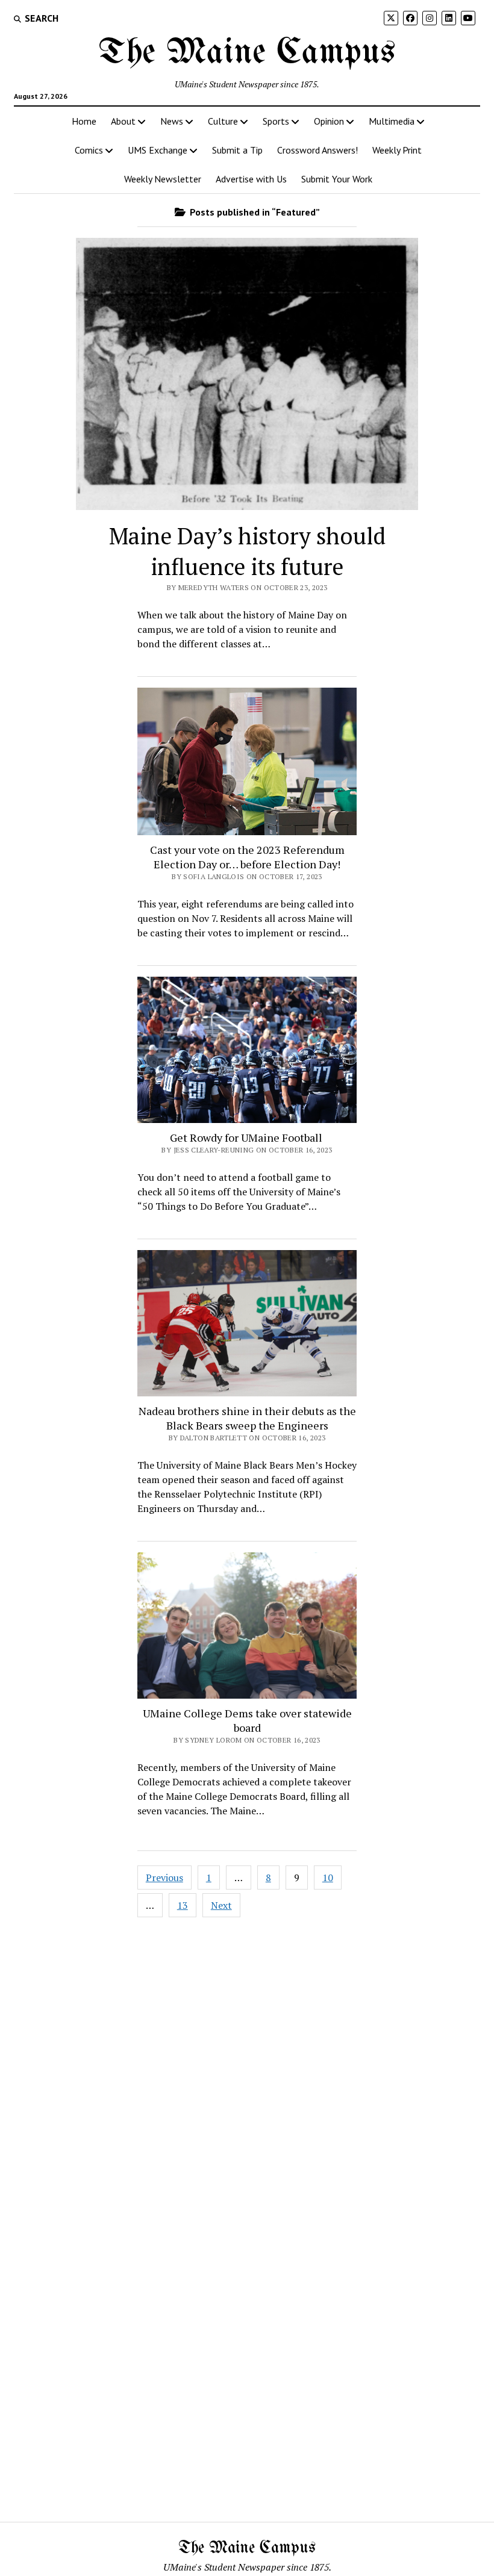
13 (183, 1905)
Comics (89, 150)
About (123, 121)
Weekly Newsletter (163, 179)
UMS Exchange (158, 150)
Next (221, 1905)
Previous (164, 1878)
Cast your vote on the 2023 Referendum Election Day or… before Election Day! (247, 857)
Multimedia (392, 121)
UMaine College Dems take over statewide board (247, 1720)
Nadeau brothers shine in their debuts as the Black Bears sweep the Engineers (247, 1418)
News (172, 121)
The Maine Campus (247, 53)
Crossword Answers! (317, 150)
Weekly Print (397, 150)
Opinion (329, 121)
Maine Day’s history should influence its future (247, 551)
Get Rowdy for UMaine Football (247, 1137)
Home (84, 121)
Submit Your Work (337, 179)
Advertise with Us (251, 179)
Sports (276, 121)
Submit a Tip (237, 150)
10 (328, 1878)
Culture (223, 121)
